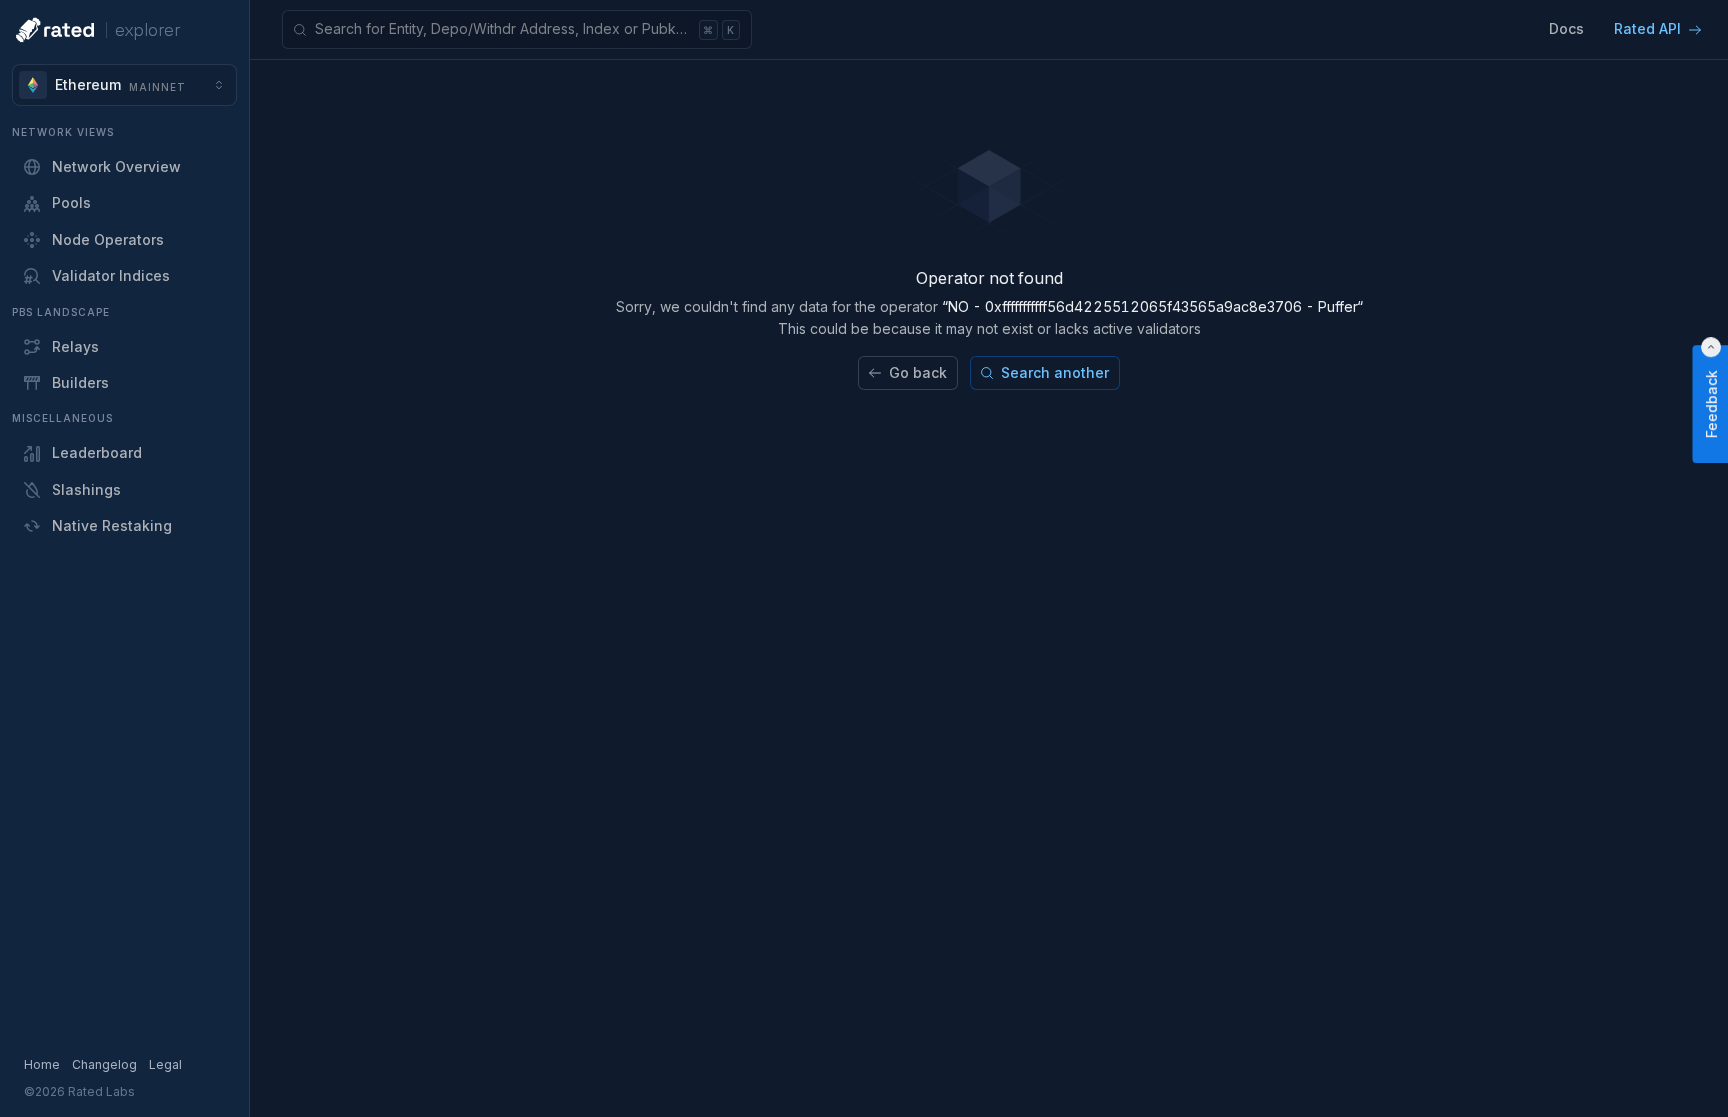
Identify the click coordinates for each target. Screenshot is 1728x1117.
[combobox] (124, 85)
